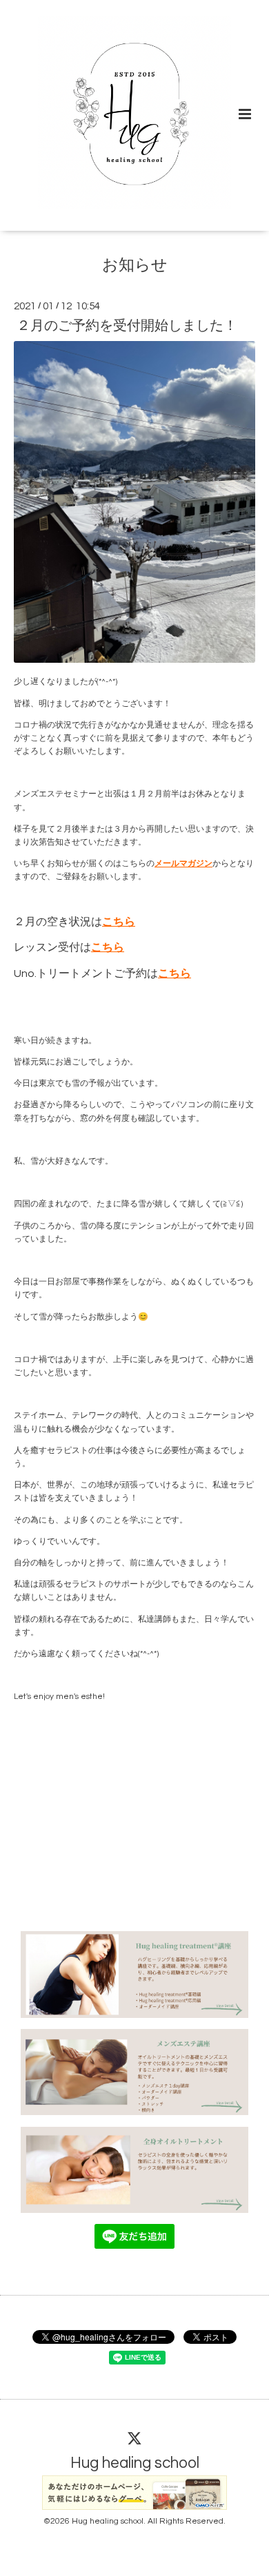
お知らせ (135, 266)
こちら (119, 922)
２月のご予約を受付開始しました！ (127, 326)
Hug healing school (135, 2463)
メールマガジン (183, 864)
